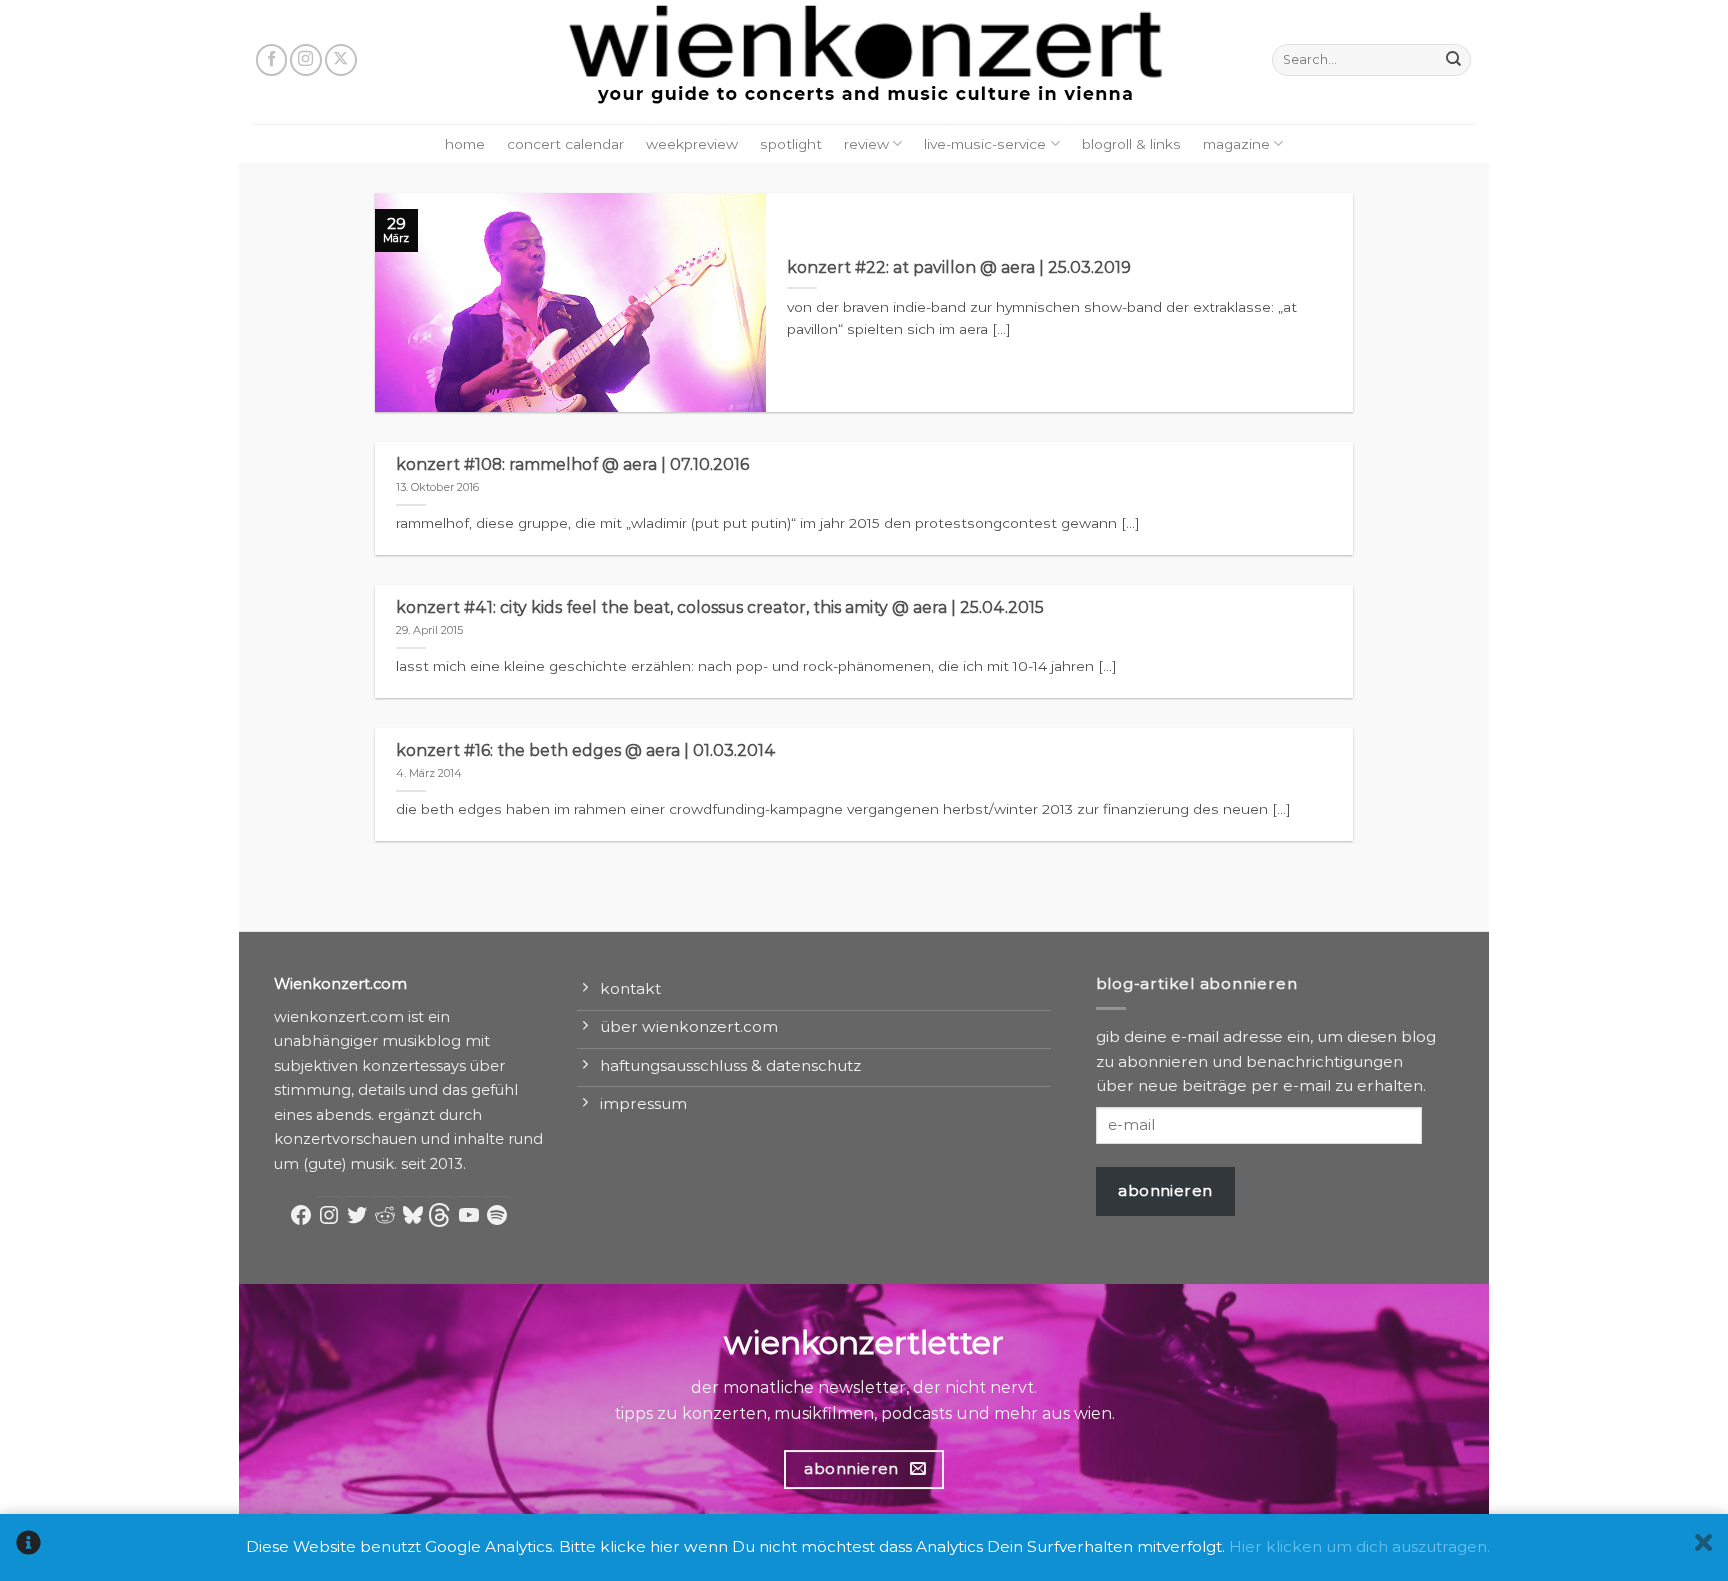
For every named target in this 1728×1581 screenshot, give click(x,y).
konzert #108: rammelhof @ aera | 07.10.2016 (572, 464)
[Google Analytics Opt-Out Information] (28, 1547)
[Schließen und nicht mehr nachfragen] (1703, 1547)
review (866, 144)
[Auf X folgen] (341, 60)
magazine (1236, 144)
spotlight (791, 144)
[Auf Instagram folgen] (306, 60)
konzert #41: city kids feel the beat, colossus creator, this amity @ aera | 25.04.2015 (720, 607)
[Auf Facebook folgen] (272, 60)
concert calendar (565, 144)
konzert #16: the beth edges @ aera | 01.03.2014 (586, 750)
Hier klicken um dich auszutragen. (1359, 1546)
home (465, 144)
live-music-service (985, 144)
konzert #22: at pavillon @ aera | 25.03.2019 (959, 267)
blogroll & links (1131, 144)
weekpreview (692, 144)
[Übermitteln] (1453, 60)
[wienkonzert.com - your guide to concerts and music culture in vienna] (864, 62)
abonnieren (1165, 1190)
